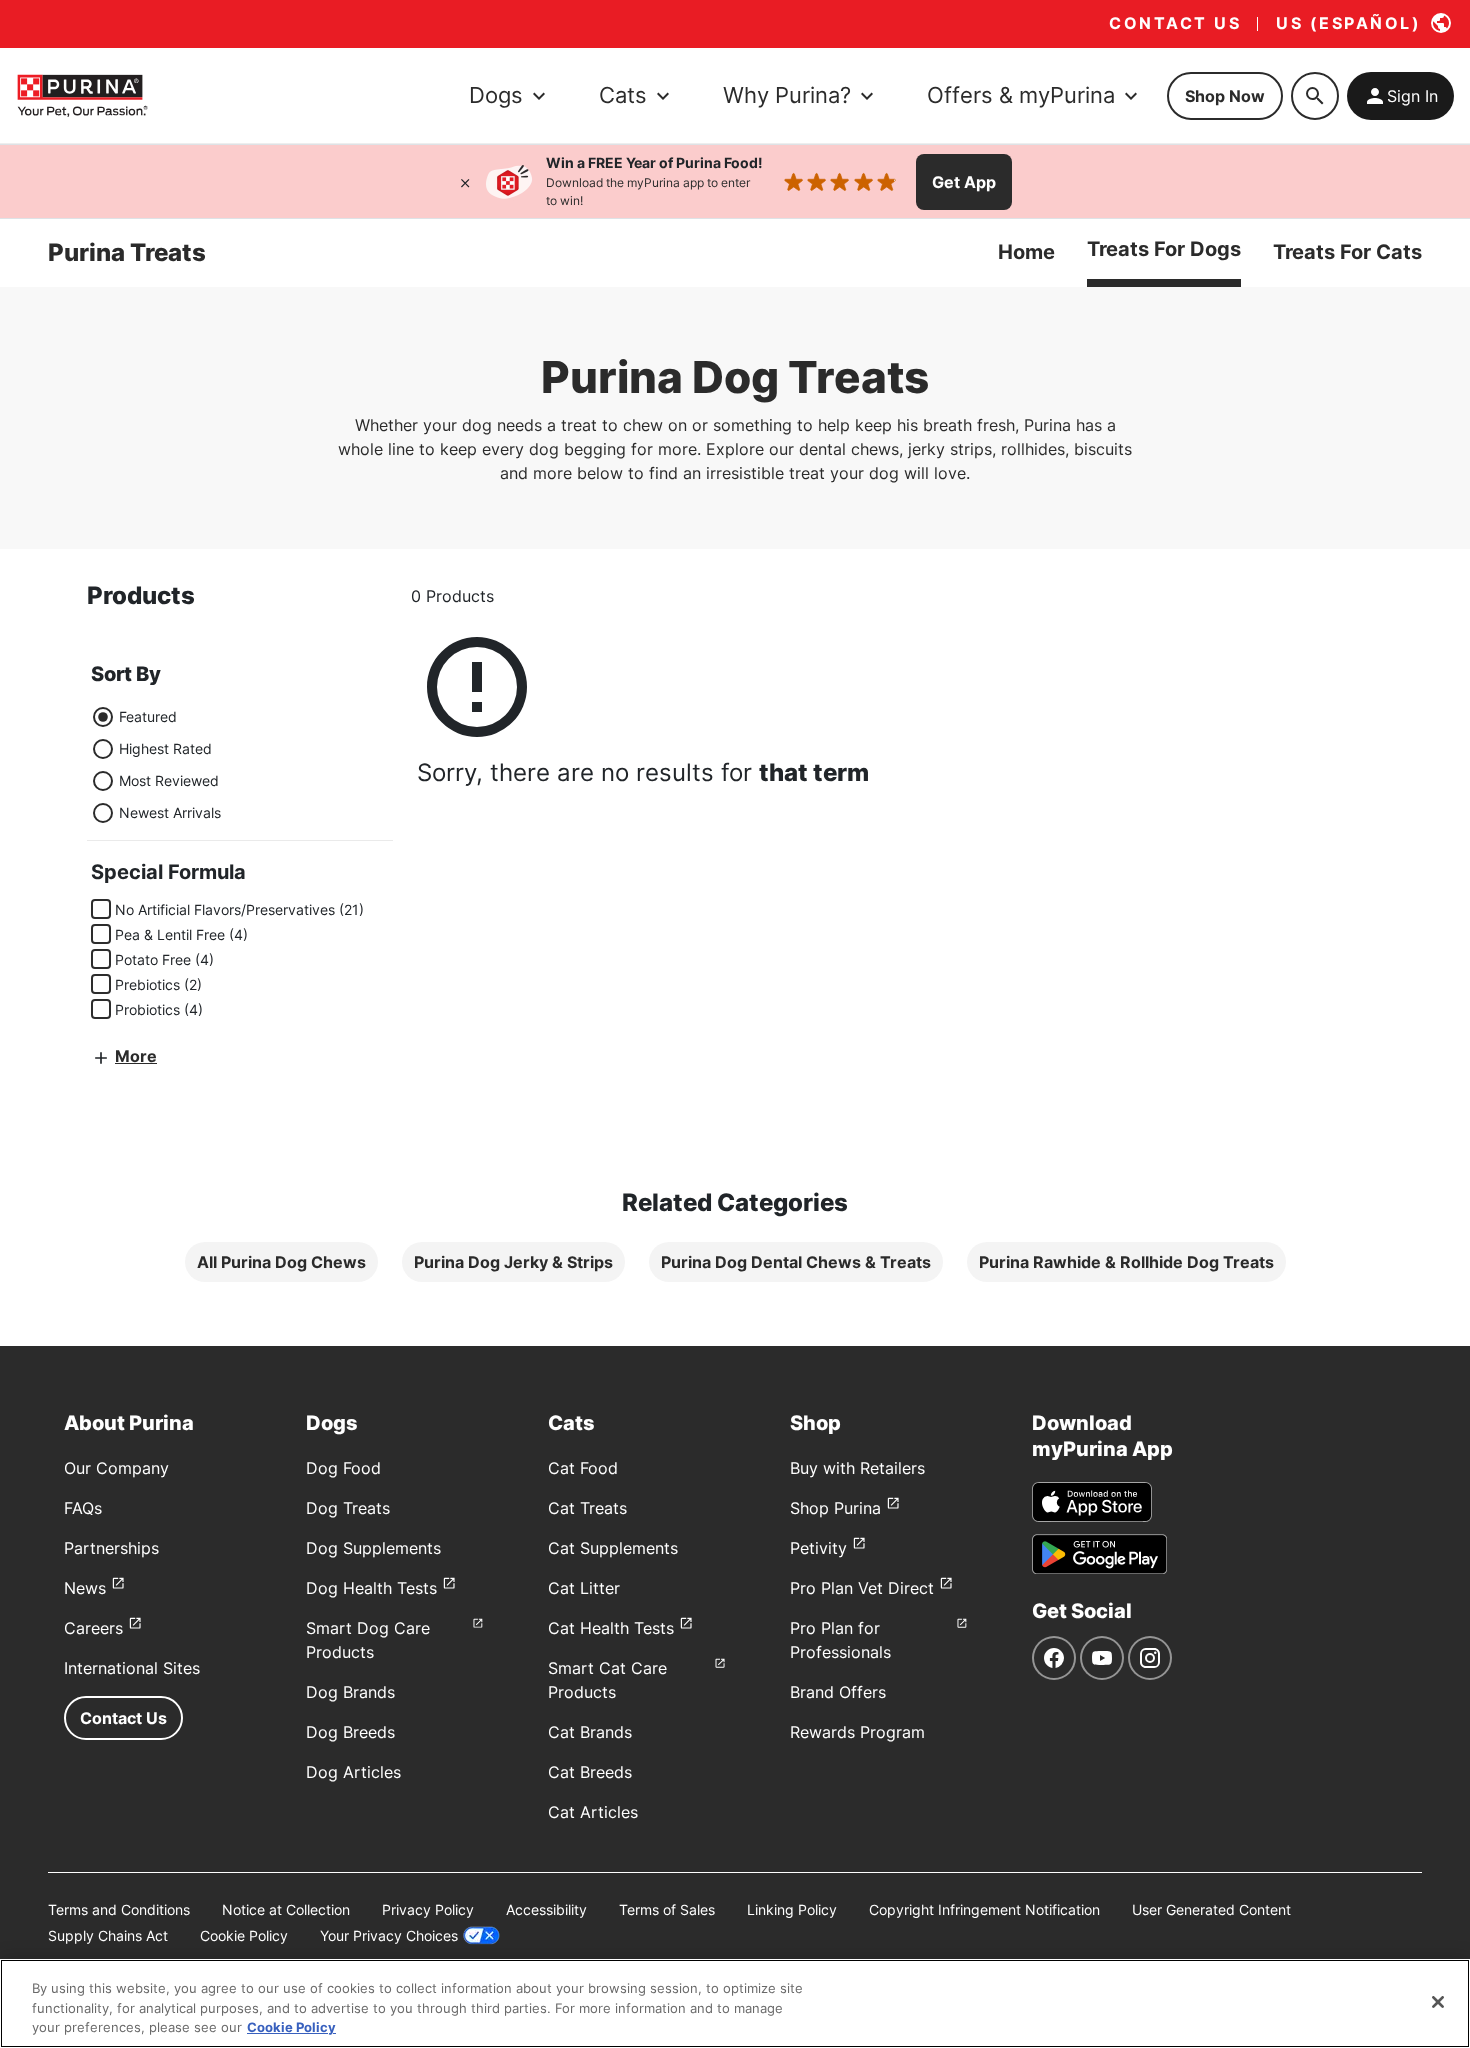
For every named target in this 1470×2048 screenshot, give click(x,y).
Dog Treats (348, 1508)
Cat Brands (590, 1732)
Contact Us (123, 1718)
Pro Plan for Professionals (840, 1640)
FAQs (83, 1508)
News (85, 1588)
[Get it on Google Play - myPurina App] (1099, 1554)
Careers (93, 1628)
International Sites (132, 1668)
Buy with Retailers (857, 1468)
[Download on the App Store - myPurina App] (1092, 1502)
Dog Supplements (373, 1548)
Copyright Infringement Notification (984, 1909)
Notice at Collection (286, 1909)
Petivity (818, 1548)
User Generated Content (1211, 1909)
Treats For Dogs (1164, 249)
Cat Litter (584, 1588)
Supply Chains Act (108, 1935)
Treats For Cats (1347, 252)
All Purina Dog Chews (281, 1262)
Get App (964, 182)
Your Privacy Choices (389, 1935)
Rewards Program (857, 1732)
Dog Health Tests (371, 1588)
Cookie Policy (244, 1935)
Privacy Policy (428, 1909)
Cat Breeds (590, 1772)
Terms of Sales (667, 1909)
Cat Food (583, 1468)
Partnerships (111, 1548)
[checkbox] (101, 909)
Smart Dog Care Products (368, 1640)
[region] (735, 2003)
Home (1026, 252)
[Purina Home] (82, 95)
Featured (148, 716)
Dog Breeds (350, 1732)
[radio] (103, 717)
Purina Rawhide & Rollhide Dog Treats (1126, 1262)
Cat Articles (593, 1812)
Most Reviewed (169, 780)
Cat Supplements (613, 1548)
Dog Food (343, 1468)
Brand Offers (838, 1692)
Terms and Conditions (119, 1909)
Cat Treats (587, 1508)
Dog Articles (353, 1772)
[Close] (465, 182)
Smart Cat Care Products (607, 1680)
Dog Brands (350, 1692)
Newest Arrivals (170, 812)
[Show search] (1315, 96)
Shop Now (1225, 96)
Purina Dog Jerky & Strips (513, 1262)
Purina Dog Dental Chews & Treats (796, 1262)
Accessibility (546, 1909)
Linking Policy (792, 1909)
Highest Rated (165, 748)
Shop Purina (835, 1508)
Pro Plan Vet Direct (862, 1588)
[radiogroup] (156, 765)
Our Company (116, 1468)
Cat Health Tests (611, 1628)
